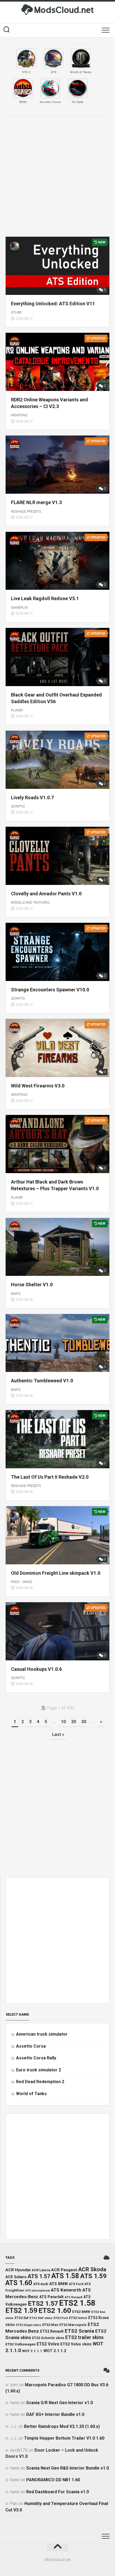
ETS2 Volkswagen (20, 2344)
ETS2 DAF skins (41, 2318)
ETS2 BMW (81, 2312)
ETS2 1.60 (55, 2310)
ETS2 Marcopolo (73, 2325)
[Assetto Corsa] (50, 88)
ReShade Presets (26, 511)
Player (17, 710)
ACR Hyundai (18, 2270)
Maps (16, 1294)
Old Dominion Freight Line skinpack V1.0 (56, 1573)
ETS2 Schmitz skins (48, 2338)
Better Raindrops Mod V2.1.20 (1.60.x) (62, 2426)
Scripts (18, 806)
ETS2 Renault (52, 2331)
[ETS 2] (26, 58)
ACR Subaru (16, 2277)
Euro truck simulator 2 (39, 2070)
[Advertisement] (57, 176)
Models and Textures (30, 902)
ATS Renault (74, 2297)
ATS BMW (58, 2284)
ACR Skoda (92, 2269)
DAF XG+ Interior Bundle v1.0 (55, 2414)
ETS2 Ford (61, 2318)
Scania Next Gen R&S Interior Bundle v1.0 (68, 2468)
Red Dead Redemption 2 (40, 2082)
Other (16, 312)
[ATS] (53, 58)
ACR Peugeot (64, 2270)
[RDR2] (23, 88)
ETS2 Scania (79, 2331)
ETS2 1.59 (21, 2310)
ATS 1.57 (39, 2276)
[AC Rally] (78, 88)
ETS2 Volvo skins (76, 2344)
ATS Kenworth (66, 2290)
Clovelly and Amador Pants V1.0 (46, 894)
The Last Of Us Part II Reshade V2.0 (50, 1477)
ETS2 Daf (22, 2318)
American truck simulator (42, 2034)
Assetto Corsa (31, 2046)
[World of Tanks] (81, 58)
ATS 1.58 (65, 2276)
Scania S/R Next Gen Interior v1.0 (60, 2403)
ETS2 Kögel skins (29, 2325)
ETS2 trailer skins (84, 2337)
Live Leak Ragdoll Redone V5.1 (45, 598)
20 (74, 1722)
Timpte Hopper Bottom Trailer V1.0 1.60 (64, 2438)
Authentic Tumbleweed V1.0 (42, 1381)
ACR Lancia (41, 2270)
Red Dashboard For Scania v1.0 (57, 2492)
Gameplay (20, 608)
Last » (58, 1734)
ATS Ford (76, 2284)
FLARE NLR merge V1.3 (36, 502)
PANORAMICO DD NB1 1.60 (53, 2480)
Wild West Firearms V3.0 (38, 1086)
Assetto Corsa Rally (36, 2058)
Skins (27, 1582)
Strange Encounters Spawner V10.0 (50, 990)
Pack (15, 1582)
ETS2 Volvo (48, 2344)
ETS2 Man (50, 2325)
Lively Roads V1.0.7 (32, 798)
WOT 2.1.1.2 (55, 2351)
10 (63, 1722)
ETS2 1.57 (43, 2303)
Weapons (19, 415)
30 (84, 1722)
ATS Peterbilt (51, 2297)
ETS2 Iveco (78, 2318)
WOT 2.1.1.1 (32, 2351)
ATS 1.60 (19, 2283)
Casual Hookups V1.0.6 (36, 1669)
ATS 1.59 (93, 2276)
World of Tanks (31, 2094)
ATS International (38, 2291)
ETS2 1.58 (77, 2303)
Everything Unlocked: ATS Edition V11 (53, 304)
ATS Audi (41, 2284)
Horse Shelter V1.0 (32, 1285)
